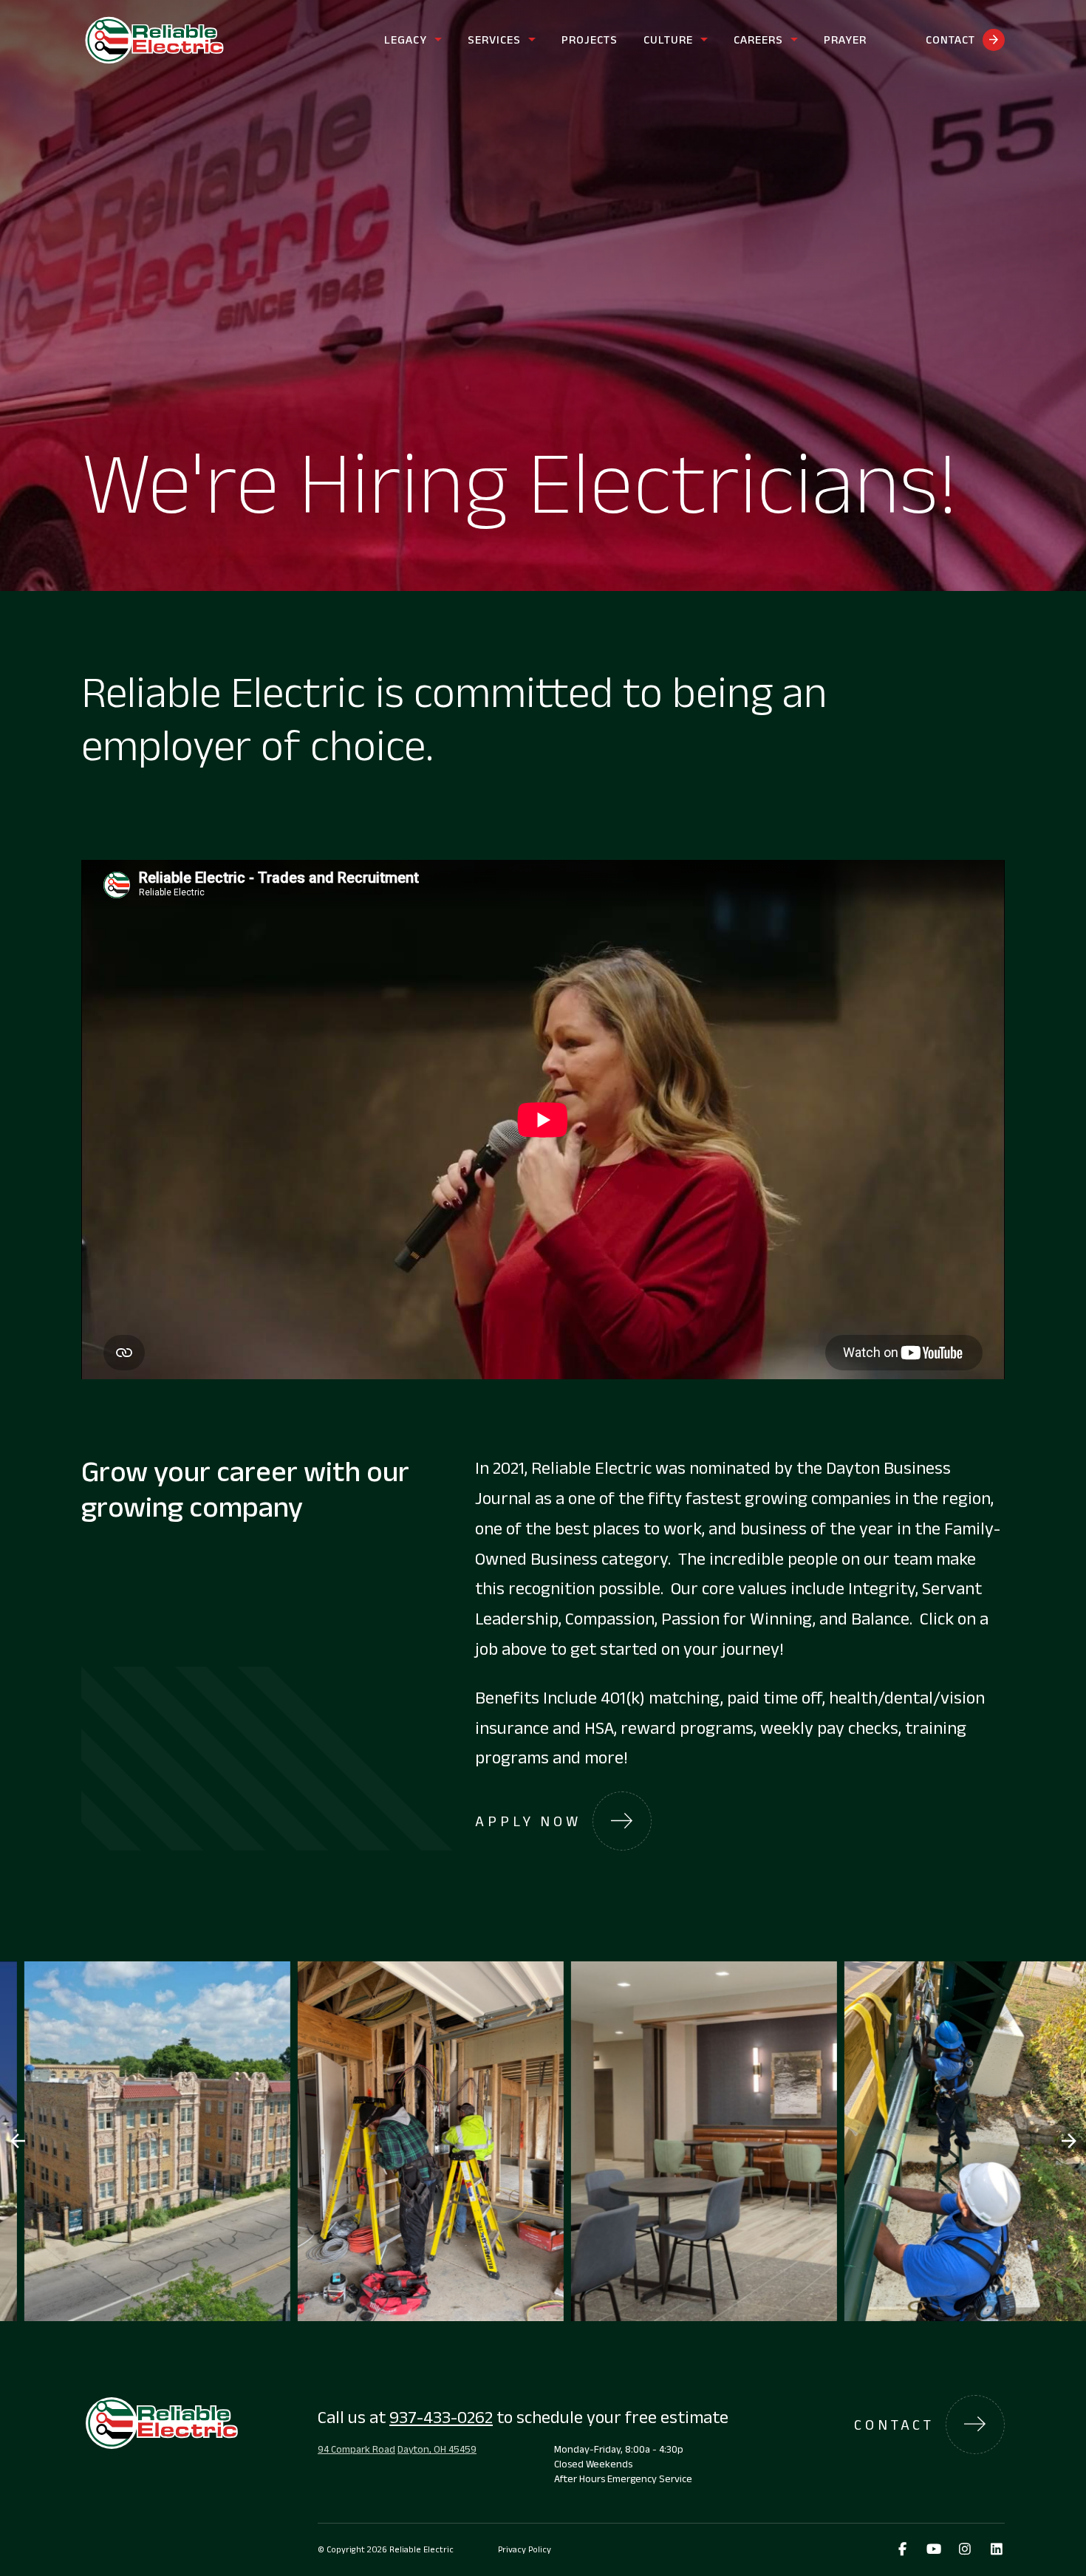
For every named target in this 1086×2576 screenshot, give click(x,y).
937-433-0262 (441, 2417)
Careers (758, 40)
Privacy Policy (525, 2549)
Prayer (845, 40)
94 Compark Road (356, 2449)
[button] (1069, 2141)
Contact (950, 40)
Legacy (406, 40)
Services (494, 40)
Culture (668, 40)
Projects (590, 40)
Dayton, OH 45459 (437, 2449)
